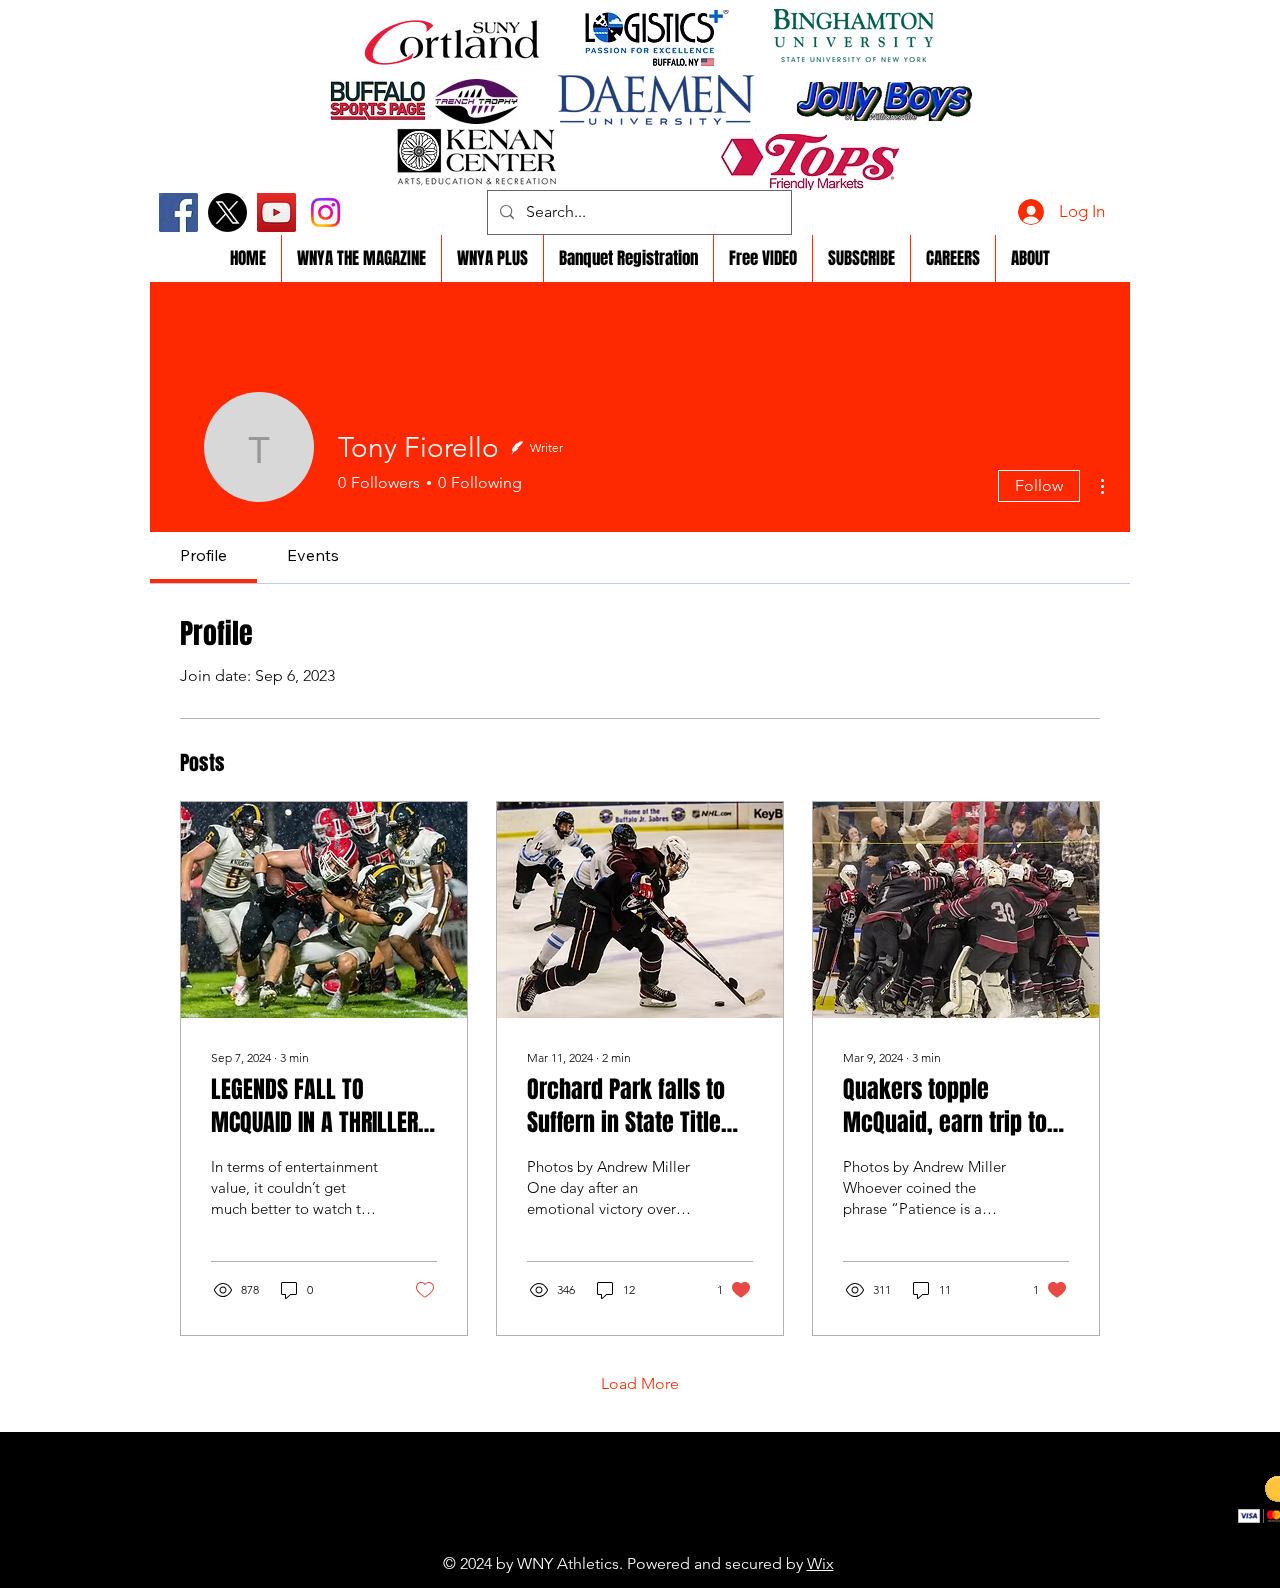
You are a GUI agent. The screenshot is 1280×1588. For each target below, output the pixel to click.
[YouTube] (276, 212)
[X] (227, 212)
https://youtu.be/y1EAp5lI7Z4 (594, 1533)
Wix (820, 1563)
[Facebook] (178, 212)
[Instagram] (325, 212)
